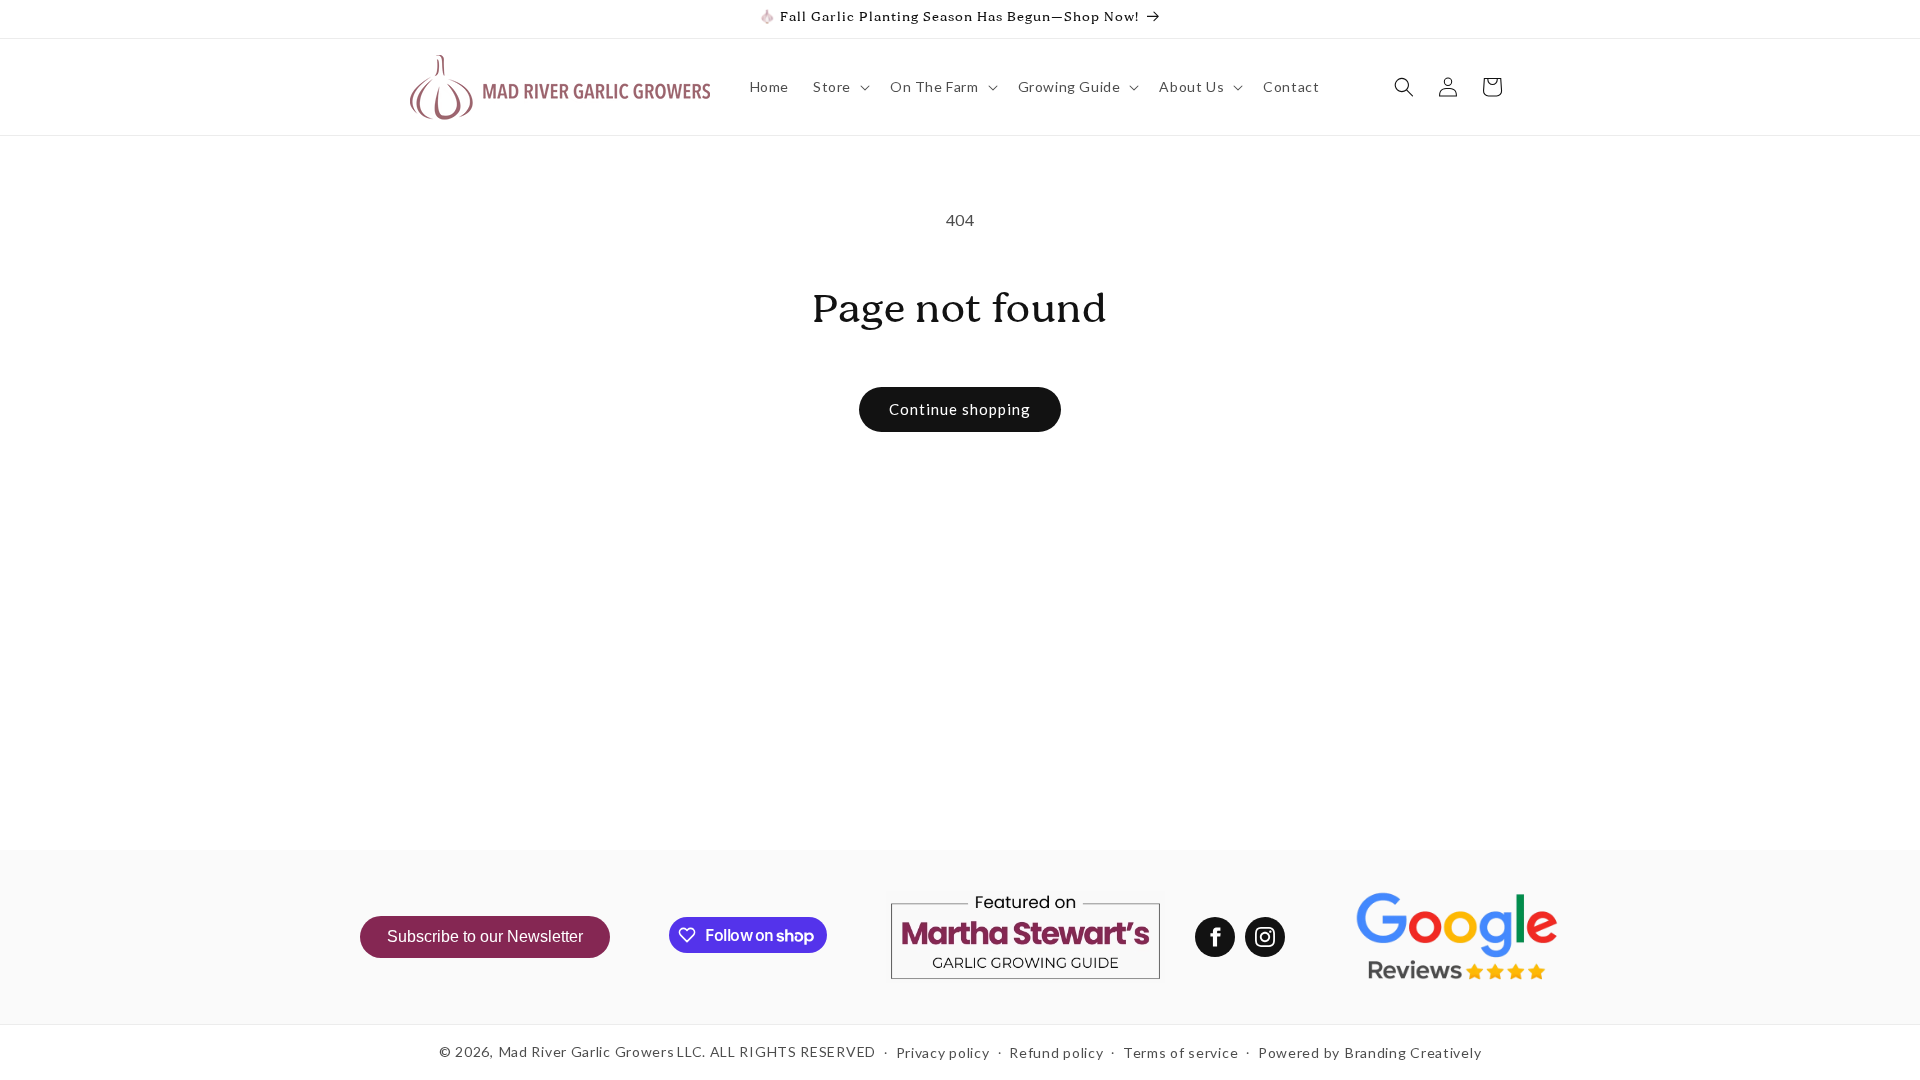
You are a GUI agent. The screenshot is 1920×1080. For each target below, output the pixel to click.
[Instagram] (1265, 937)
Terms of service (1180, 1052)
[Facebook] (1215, 937)
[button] (839, 87)
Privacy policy (943, 1052)
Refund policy (1056, 1052)
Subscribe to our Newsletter (485, 936)
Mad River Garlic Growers (587, 1051)
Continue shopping (960, 409)
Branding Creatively (1413, 1052)
